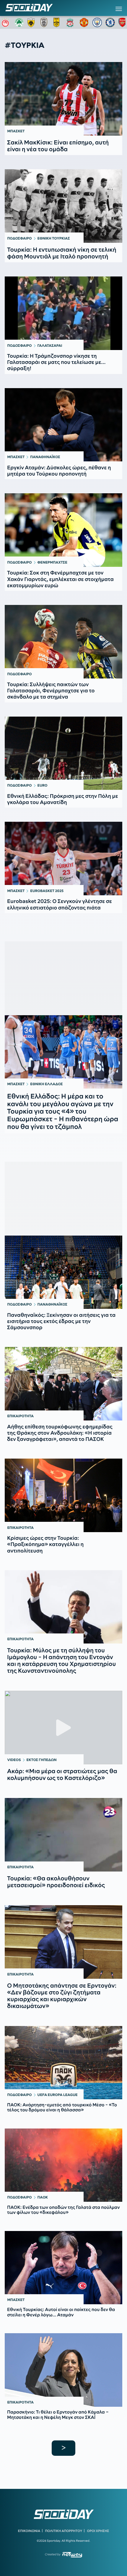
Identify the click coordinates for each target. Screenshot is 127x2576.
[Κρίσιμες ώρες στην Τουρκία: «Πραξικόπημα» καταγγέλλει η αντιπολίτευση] (63, 1495)
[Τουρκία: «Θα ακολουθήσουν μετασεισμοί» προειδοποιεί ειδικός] (63, 1835)
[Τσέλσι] (110, 22)
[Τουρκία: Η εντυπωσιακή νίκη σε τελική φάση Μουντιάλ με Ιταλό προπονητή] (63, 206)
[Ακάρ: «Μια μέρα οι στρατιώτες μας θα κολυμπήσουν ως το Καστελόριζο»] (63, 1728)
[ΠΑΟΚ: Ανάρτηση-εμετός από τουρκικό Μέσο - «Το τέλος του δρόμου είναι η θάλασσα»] (63, 2063)
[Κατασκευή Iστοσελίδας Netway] (72, 2555)
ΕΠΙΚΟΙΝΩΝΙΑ (29, 2531)
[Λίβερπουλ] (71, 22)
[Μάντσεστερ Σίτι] (97, 22)
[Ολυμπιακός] (6, 22)
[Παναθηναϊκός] (19, 22)
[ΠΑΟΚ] (45, 22)
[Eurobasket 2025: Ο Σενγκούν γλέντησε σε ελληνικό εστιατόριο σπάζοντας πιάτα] (63, 859)
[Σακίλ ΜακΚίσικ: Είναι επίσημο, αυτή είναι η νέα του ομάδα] (63, 99)
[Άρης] (58, 22)
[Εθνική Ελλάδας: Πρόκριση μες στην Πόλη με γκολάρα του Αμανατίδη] (63, 753)
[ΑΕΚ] (32, 22)
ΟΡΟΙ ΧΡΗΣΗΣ (98, 2531)
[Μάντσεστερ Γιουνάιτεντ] (84, 22)
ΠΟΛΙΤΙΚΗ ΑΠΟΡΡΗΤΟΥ (64, 2531)
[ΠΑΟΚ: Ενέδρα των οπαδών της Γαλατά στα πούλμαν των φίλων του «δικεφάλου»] (63, 2165)
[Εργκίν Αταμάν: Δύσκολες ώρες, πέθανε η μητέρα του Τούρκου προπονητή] (63, 425)
